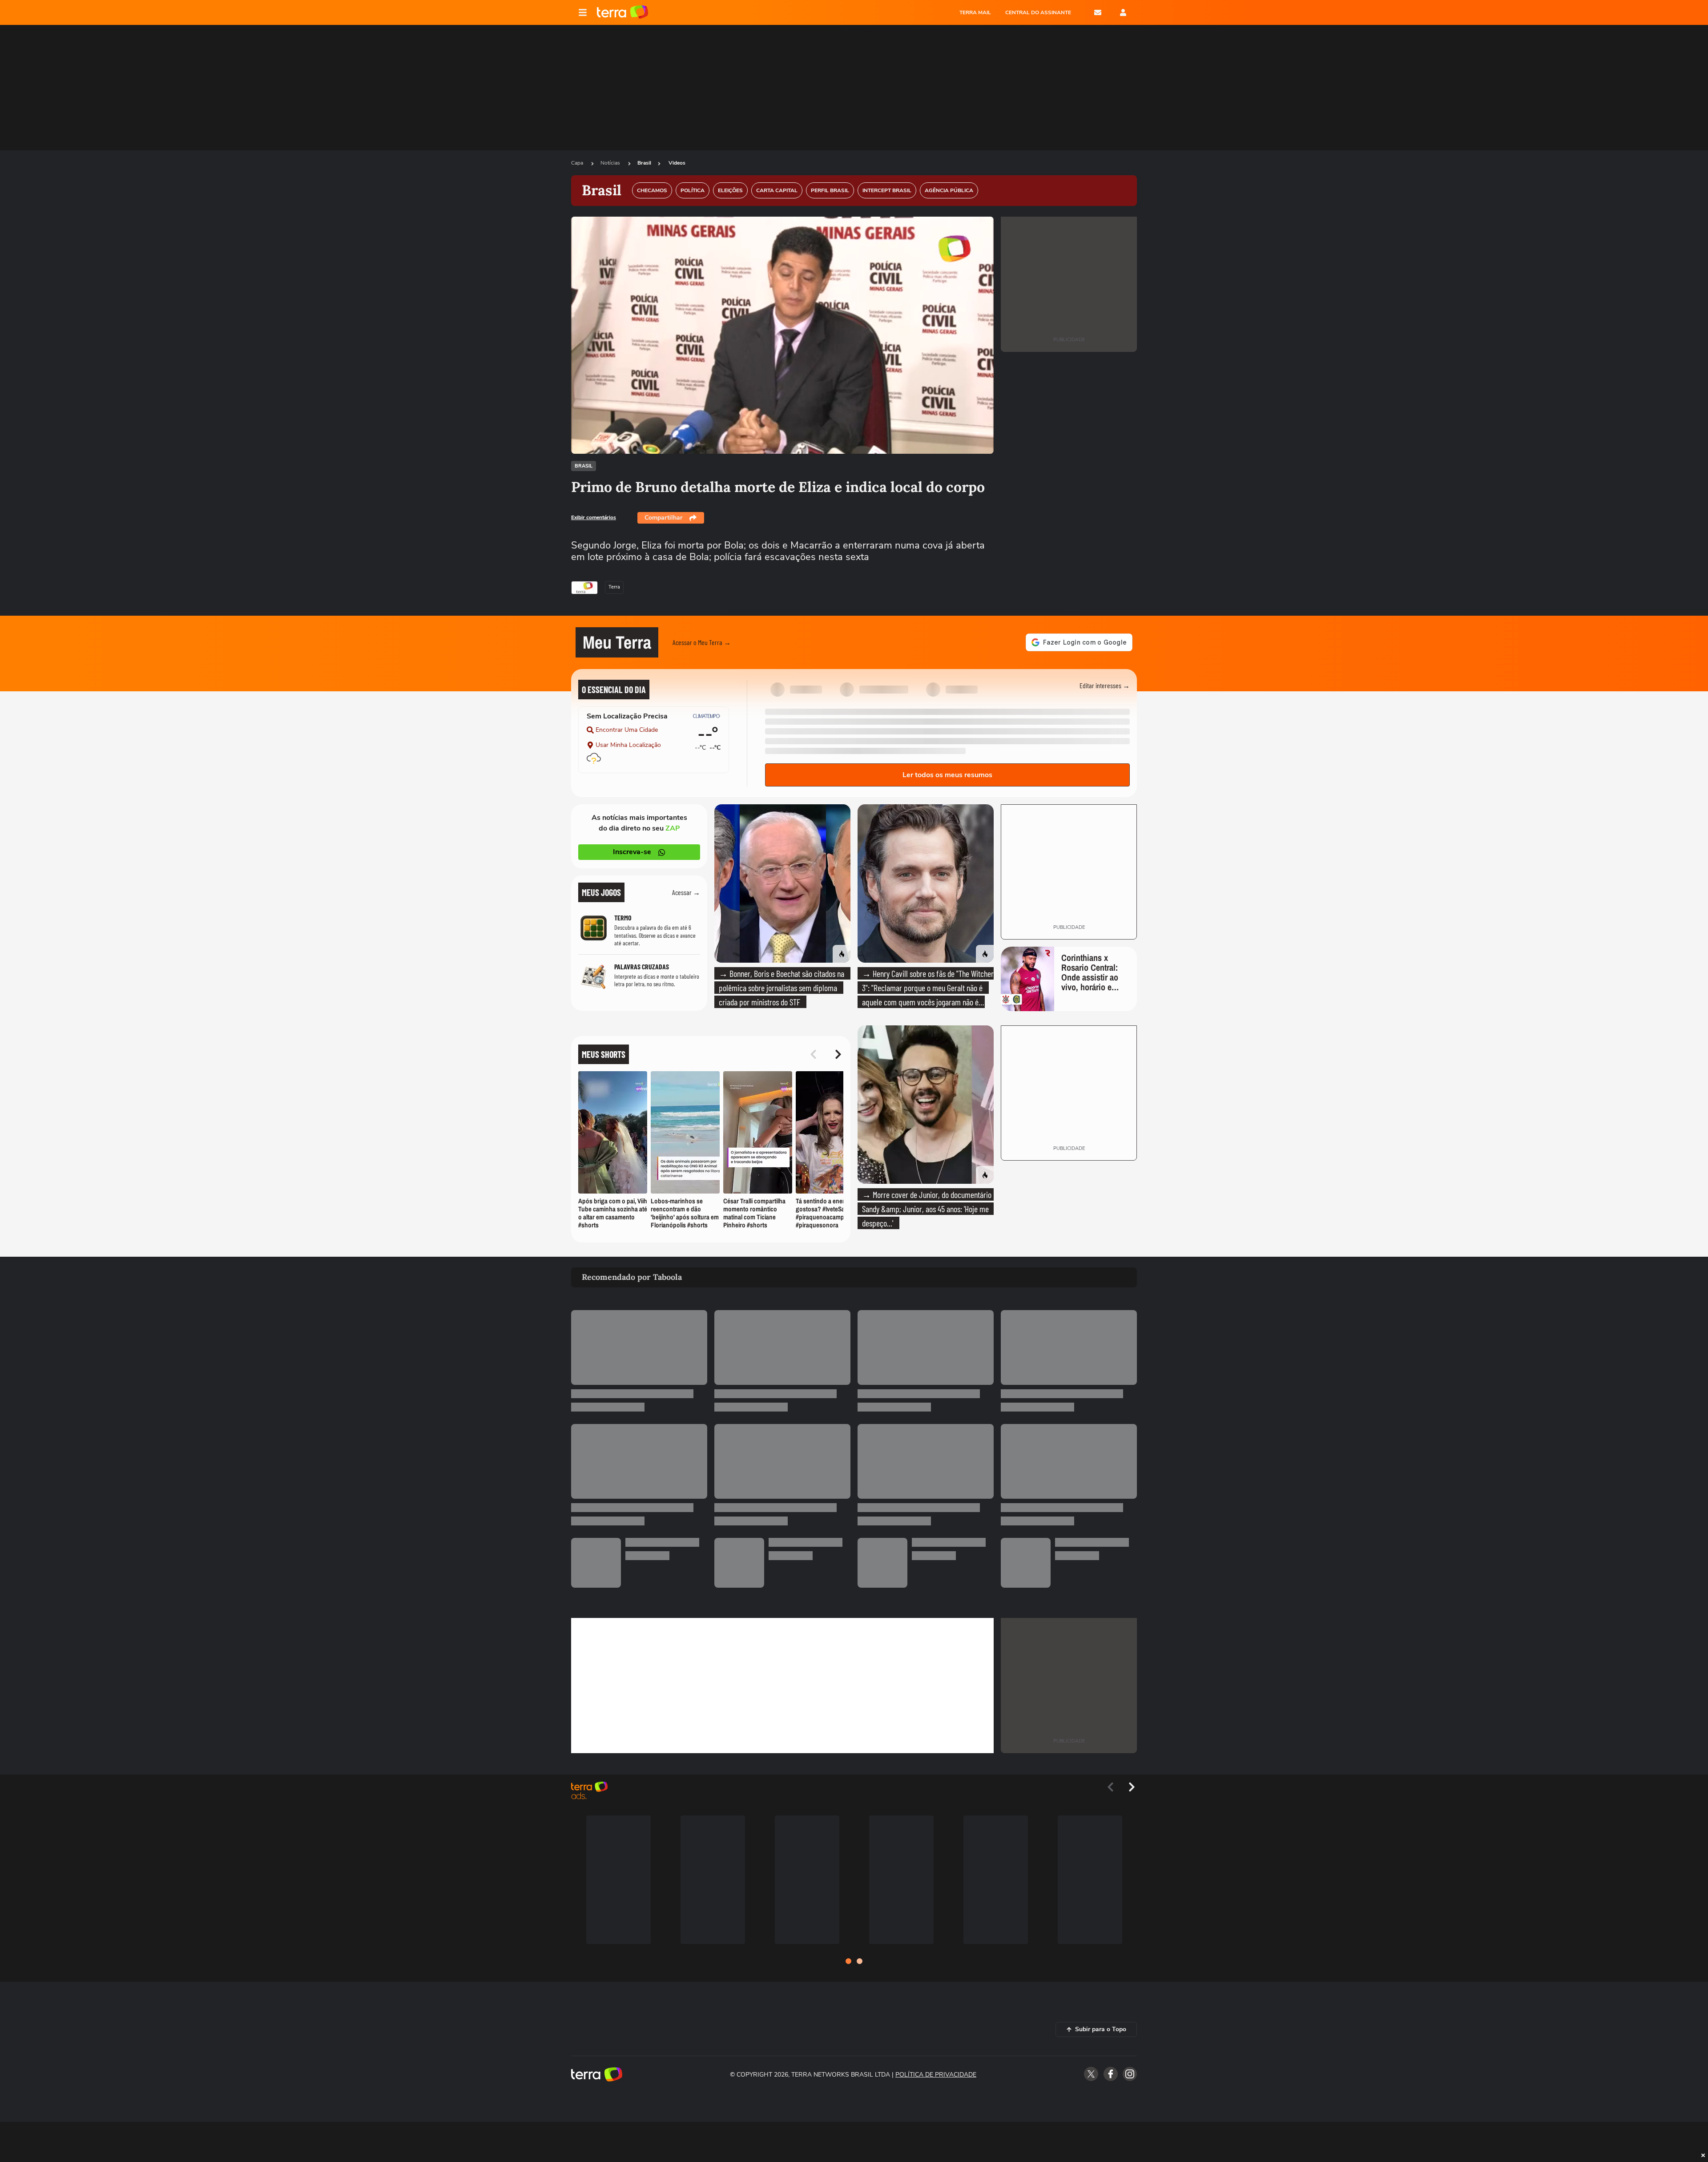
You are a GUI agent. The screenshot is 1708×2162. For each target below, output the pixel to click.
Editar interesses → (1105, 685)
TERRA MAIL (975, 12)
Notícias (611, 163)
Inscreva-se (632, 852)
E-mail (1098, 12)
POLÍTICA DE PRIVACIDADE (936, 2075)
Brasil (644, 163)
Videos (677, 163)
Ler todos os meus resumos (947, 775)
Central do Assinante (1038, 12)
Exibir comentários (594, 517)
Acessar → (686, 892)
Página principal (622, 12)
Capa (578, 163)
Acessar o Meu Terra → (702, 642)
